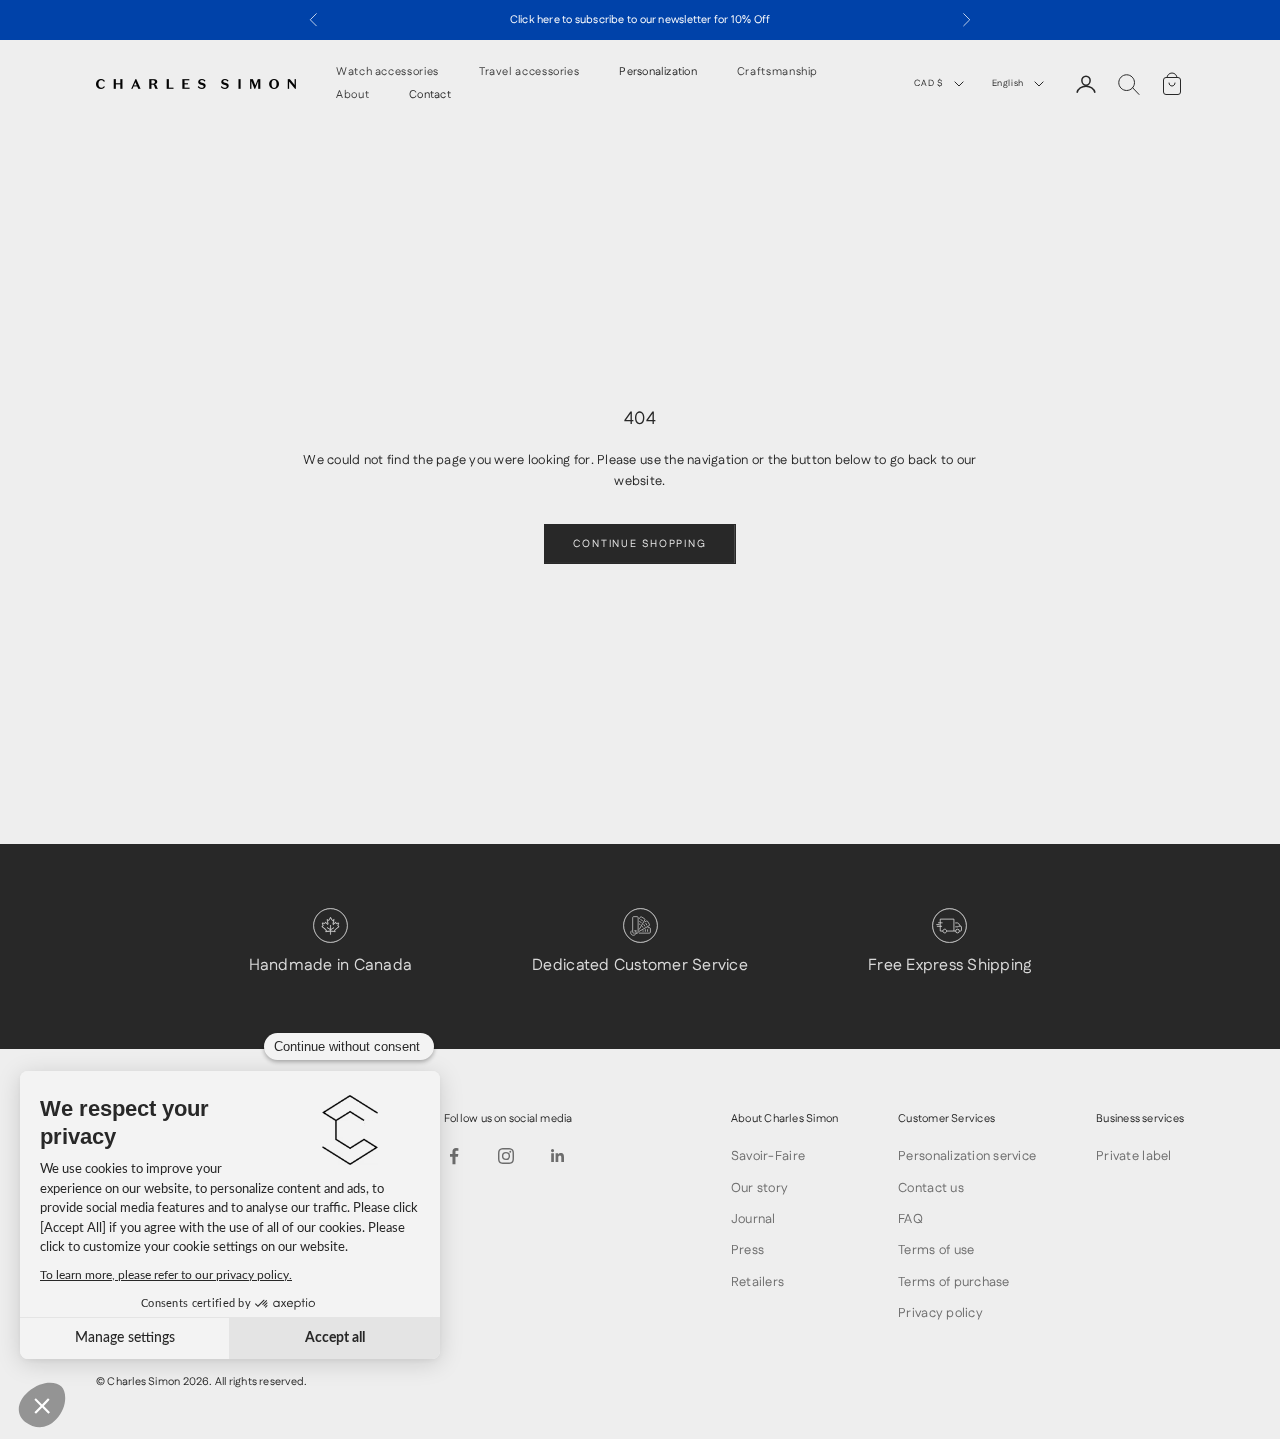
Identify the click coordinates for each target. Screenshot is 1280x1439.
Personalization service (967, 1156)
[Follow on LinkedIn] (558, 1156)
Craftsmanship (777, 72)
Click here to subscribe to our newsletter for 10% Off (640, 20)
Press (747, 1250)
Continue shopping (640, 544)
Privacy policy (940, 1313)
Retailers (757, 1282)
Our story (759, 1188)
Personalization (657, 72)
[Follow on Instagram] (506, 1156)
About (352, 95)
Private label (1133, 1156)
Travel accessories (529, 72)
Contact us (931, 1188)
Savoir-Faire (768, 1156)
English (1008, 83)
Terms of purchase (953, 1282)
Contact (430, 95)
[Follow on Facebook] (454, 1156)
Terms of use (936, 1250)
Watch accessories (387, 72)
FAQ (910, 1219)
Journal (753, 1219)
